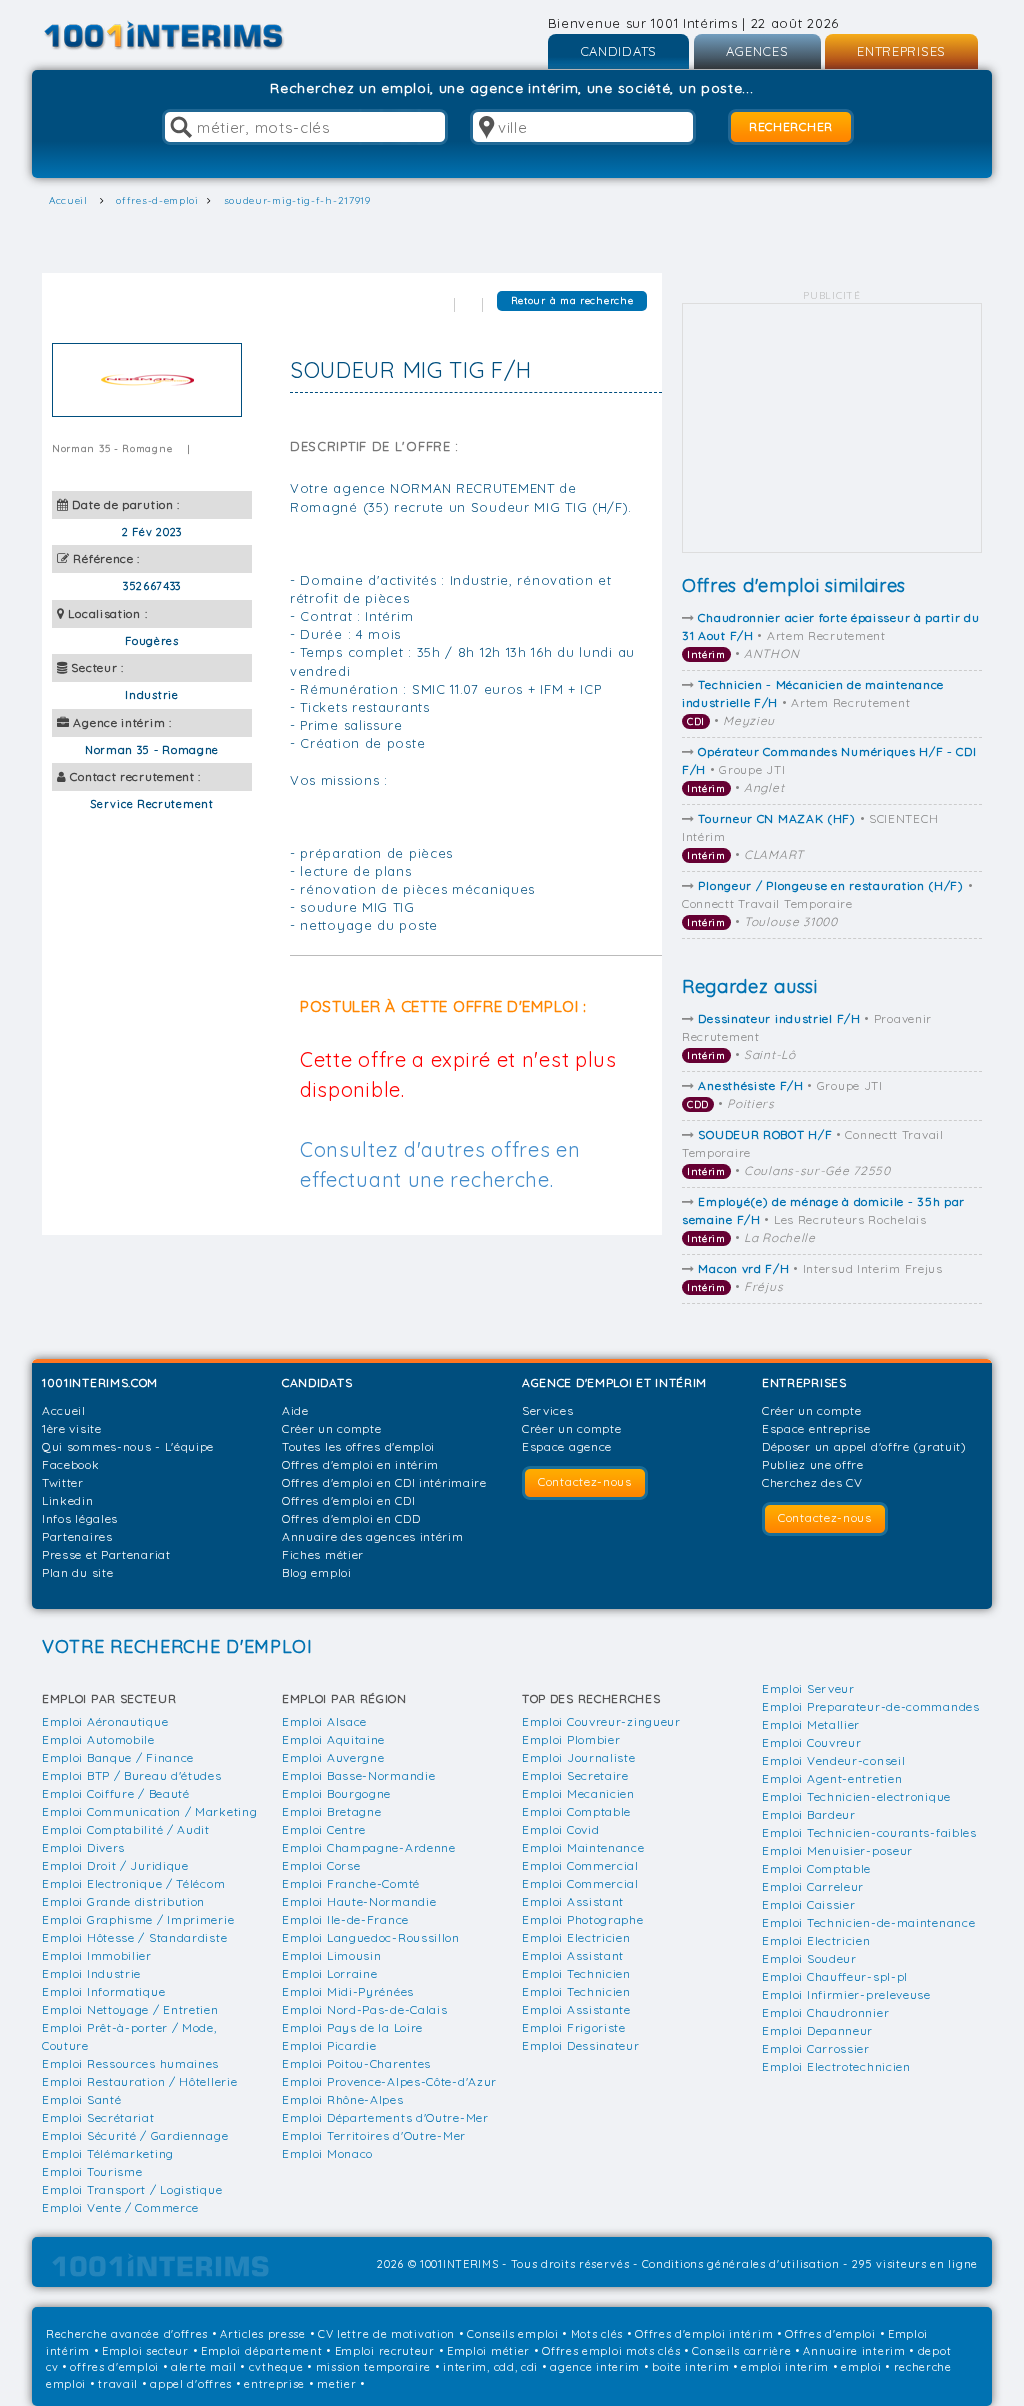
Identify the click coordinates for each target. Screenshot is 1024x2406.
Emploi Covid (560, 1829)
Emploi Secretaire (575, 1775)
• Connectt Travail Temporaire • (827, 903)
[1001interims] (185, 35)
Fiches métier (323, 1554)
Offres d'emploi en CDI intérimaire (384, 1482)
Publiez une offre (813, 1464)
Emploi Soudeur (809, 1958)
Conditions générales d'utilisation (741, 2264)
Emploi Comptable (576, 1811)
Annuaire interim (854, 2351)
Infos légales (80, 1518)
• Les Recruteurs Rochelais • (823, 1219)
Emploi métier (488, 2351)
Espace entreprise (816, 1428)
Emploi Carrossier (816, 2048)
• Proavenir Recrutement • (807, 1036)
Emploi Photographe (583, 1919)
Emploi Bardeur (809, 1814)
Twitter (63, 1482)
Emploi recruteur (385, 2351)
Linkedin (68, 1500)
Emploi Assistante (576, 2009)
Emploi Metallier (811, 1724)
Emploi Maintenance (583, 1847)
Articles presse (263, 2334)
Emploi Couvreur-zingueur (601, 1721)
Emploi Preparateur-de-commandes (871, 1706)
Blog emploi (317, 1572)
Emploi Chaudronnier (825, 2012)
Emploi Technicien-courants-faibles (869, 1832)
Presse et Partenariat (106, 1554)
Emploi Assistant (573, 1901)
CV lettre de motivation (386, 2334)
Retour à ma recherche (572, 300)
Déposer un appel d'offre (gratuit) (864, 1446)
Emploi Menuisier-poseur (837, 1850)
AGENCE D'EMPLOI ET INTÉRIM (614, 1382)
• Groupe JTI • (829, 769)
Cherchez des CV (812, 1482)
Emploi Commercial (580, 1865)
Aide (295, 1410)
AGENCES (757, 51)
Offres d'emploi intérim (704, 2334)
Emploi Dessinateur (581, 2045)
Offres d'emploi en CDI (348, 1500)
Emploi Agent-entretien (832, 1778)
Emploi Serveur (808, 1688)
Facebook (71, 1464)
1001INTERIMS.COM (100, 1382)
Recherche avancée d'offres (127, 2334)
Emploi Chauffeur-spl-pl (835, 1976)
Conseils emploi (513, 2334)
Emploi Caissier (809, 1904)
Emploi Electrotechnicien (836, 2066)
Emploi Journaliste (579, 1757)
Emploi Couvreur (812, 1742)
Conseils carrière (741, 2351)
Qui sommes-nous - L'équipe (128, 1446)
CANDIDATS (618, 51)
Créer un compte (332, 1428)
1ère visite (72, 1428)
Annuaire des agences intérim (373, 1536)
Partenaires (77, 1536)
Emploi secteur (145, 2351)
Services (548, 1410)
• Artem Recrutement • (831, 635)
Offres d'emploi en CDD (351, 1518)
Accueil (64, 1410)
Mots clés (597, 2334)
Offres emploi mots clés (611, 2351)
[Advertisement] (832, 429)
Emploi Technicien (576, 1973)
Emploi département (262, 2351)
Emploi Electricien (576, 1937)
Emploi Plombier (571, 1739)
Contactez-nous (585, 1481)
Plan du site (77, 1572)
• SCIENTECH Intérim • (810, 836)
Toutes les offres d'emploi (358, 1446)
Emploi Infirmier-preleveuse (846, 1994)
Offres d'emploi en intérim (360, 1464)
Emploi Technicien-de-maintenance (868, 1922)
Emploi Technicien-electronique (856, 1796)
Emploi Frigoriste (574, 2027)
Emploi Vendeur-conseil (833, 1760)
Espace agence (567, 1446)
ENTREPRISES (901, 51)
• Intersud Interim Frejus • (815, 1277)
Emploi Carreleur (813, 1886)
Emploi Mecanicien (578, 1793)
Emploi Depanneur (817, 2030)
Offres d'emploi (830, 2334)
